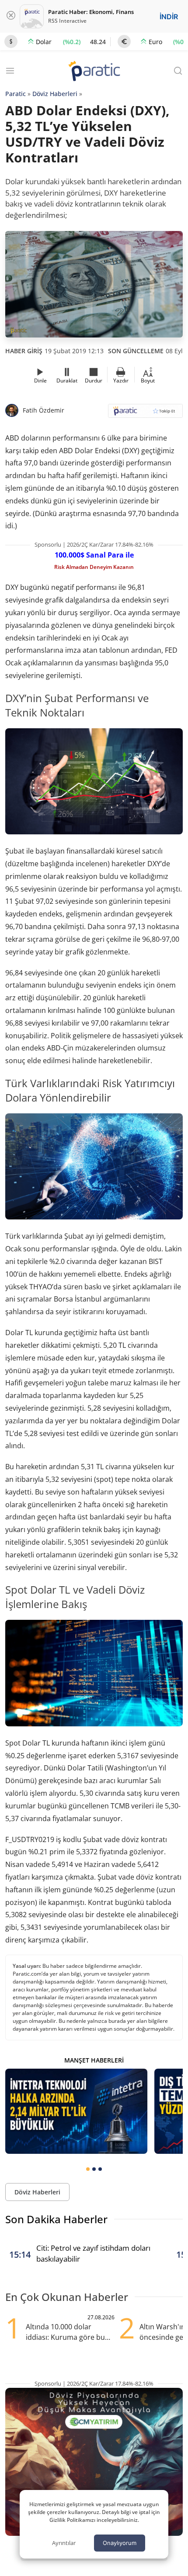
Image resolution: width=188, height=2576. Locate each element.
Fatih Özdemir (44, 410)
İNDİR (169, 17)
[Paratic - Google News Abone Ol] (145, 414)
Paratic (16, 94)
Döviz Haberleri (55, 94)
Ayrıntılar (64, 2543)
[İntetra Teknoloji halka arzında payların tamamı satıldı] (76, 2111)
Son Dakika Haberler (56, 2219)
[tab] (88, 2169)
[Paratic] (94, 72)
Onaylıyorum (120, 2543)
